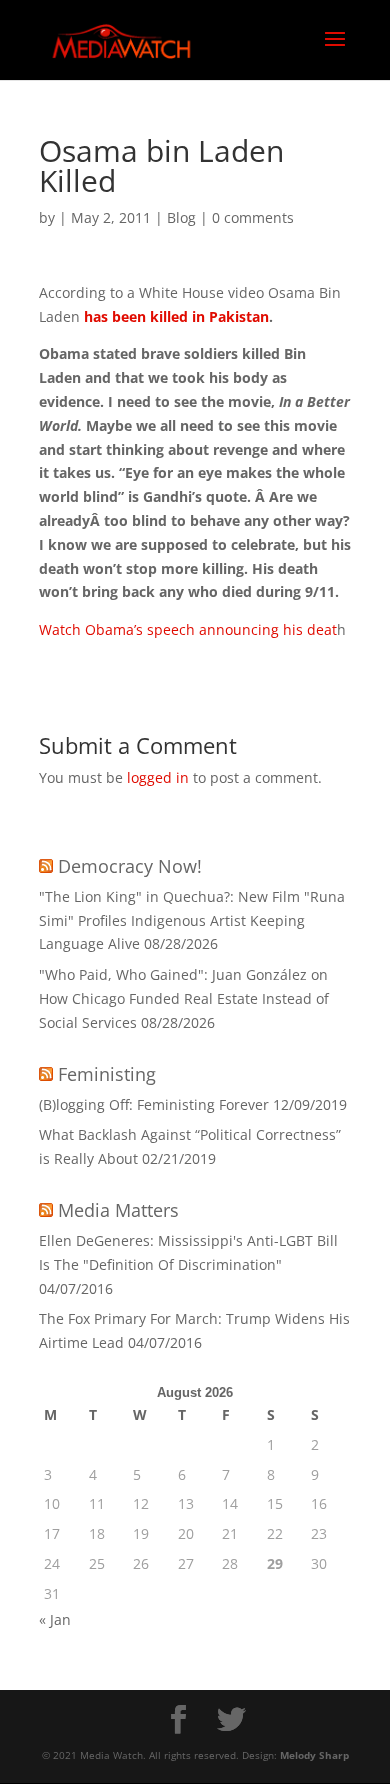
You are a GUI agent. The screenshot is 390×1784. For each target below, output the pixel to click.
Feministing (107, 1074)
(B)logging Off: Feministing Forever (154, 1104)
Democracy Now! (130, 866)
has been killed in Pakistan (176, 316)
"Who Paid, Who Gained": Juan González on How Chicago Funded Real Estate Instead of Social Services (184, 998)
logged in (158, 777)
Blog (181, 217)
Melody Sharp (314, 1755)
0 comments (253, 217)
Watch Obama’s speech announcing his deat (188, 629)
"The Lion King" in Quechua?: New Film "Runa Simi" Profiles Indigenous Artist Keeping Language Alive (192, 920)
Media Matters (118, 1210)
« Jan (55, 1619)
